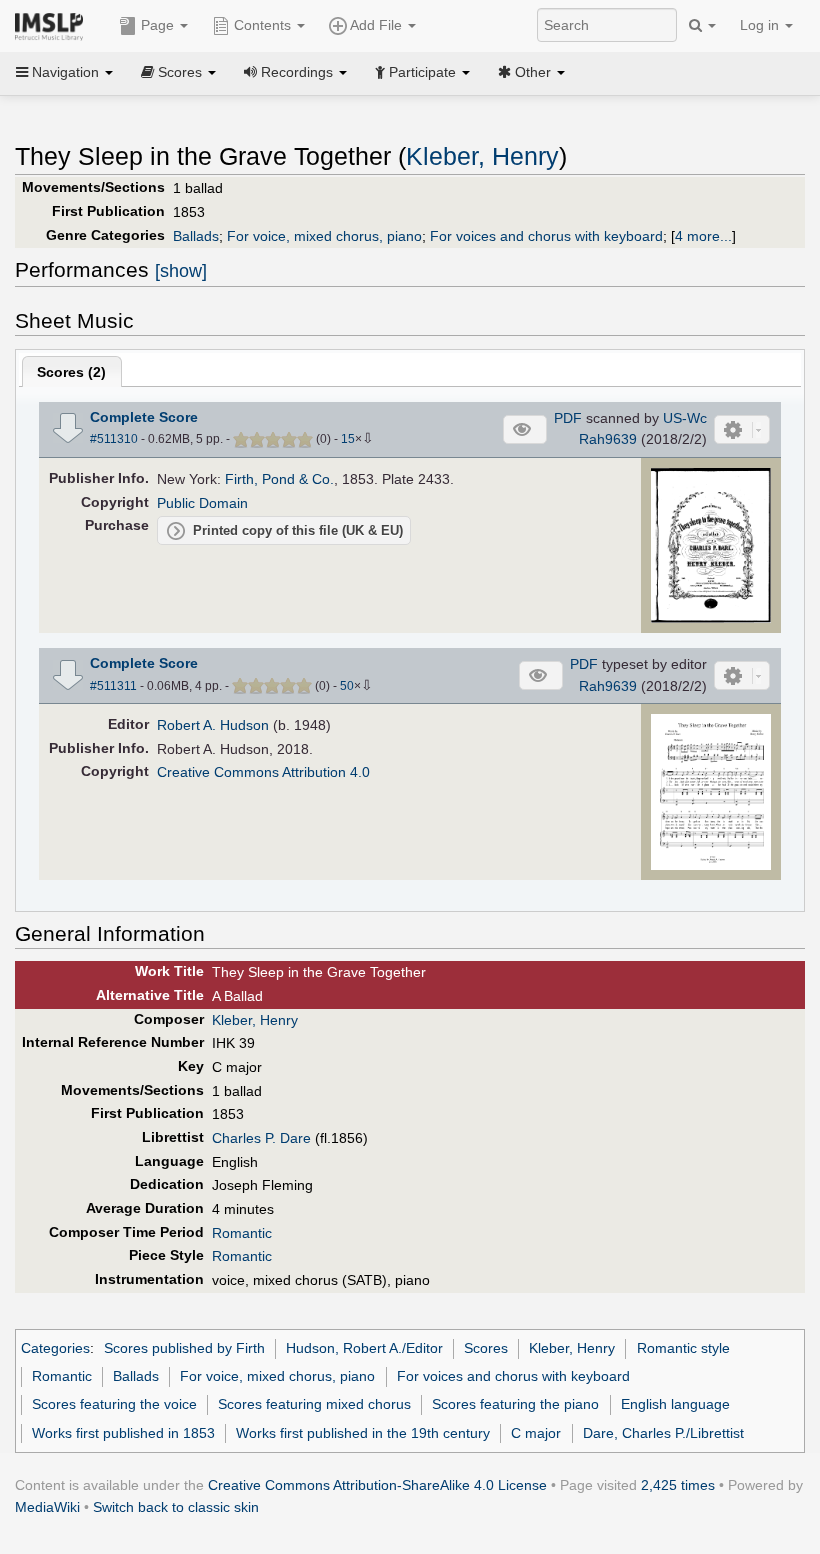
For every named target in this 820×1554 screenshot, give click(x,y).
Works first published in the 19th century (363, 1433)
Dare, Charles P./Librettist (663, 1433)
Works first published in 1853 (123, 1433)
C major (536, 1433)
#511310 (114, 439)
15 (348, 439)
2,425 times (678, 1485)
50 (347, 686)
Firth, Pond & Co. (279, 479)
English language (675, 1404)
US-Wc (685, 418)
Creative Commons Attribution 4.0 (263, 772)
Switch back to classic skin (176, 1507)
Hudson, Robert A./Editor (364, 1348)
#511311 (113, 686)
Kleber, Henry (482, 156)
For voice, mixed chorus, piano (324, 236)
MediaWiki (47, 1507)
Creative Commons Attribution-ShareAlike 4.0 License (377, 1485)
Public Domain (202, 503)
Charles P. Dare (261, 1138)
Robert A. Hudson (213, 725)
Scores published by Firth (184, 1348)
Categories (55, 1348)
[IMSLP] (53, 25)
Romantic (242, 1233)
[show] (181, 271)
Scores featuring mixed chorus (314, 1404)
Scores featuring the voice (114, 1404)
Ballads (196, 236)
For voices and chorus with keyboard (546, 236)
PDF (568, 418)
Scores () (71, 372)
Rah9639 (608, 439)
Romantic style (683, 1348)
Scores (486, 1348)
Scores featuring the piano (515, 1404)
